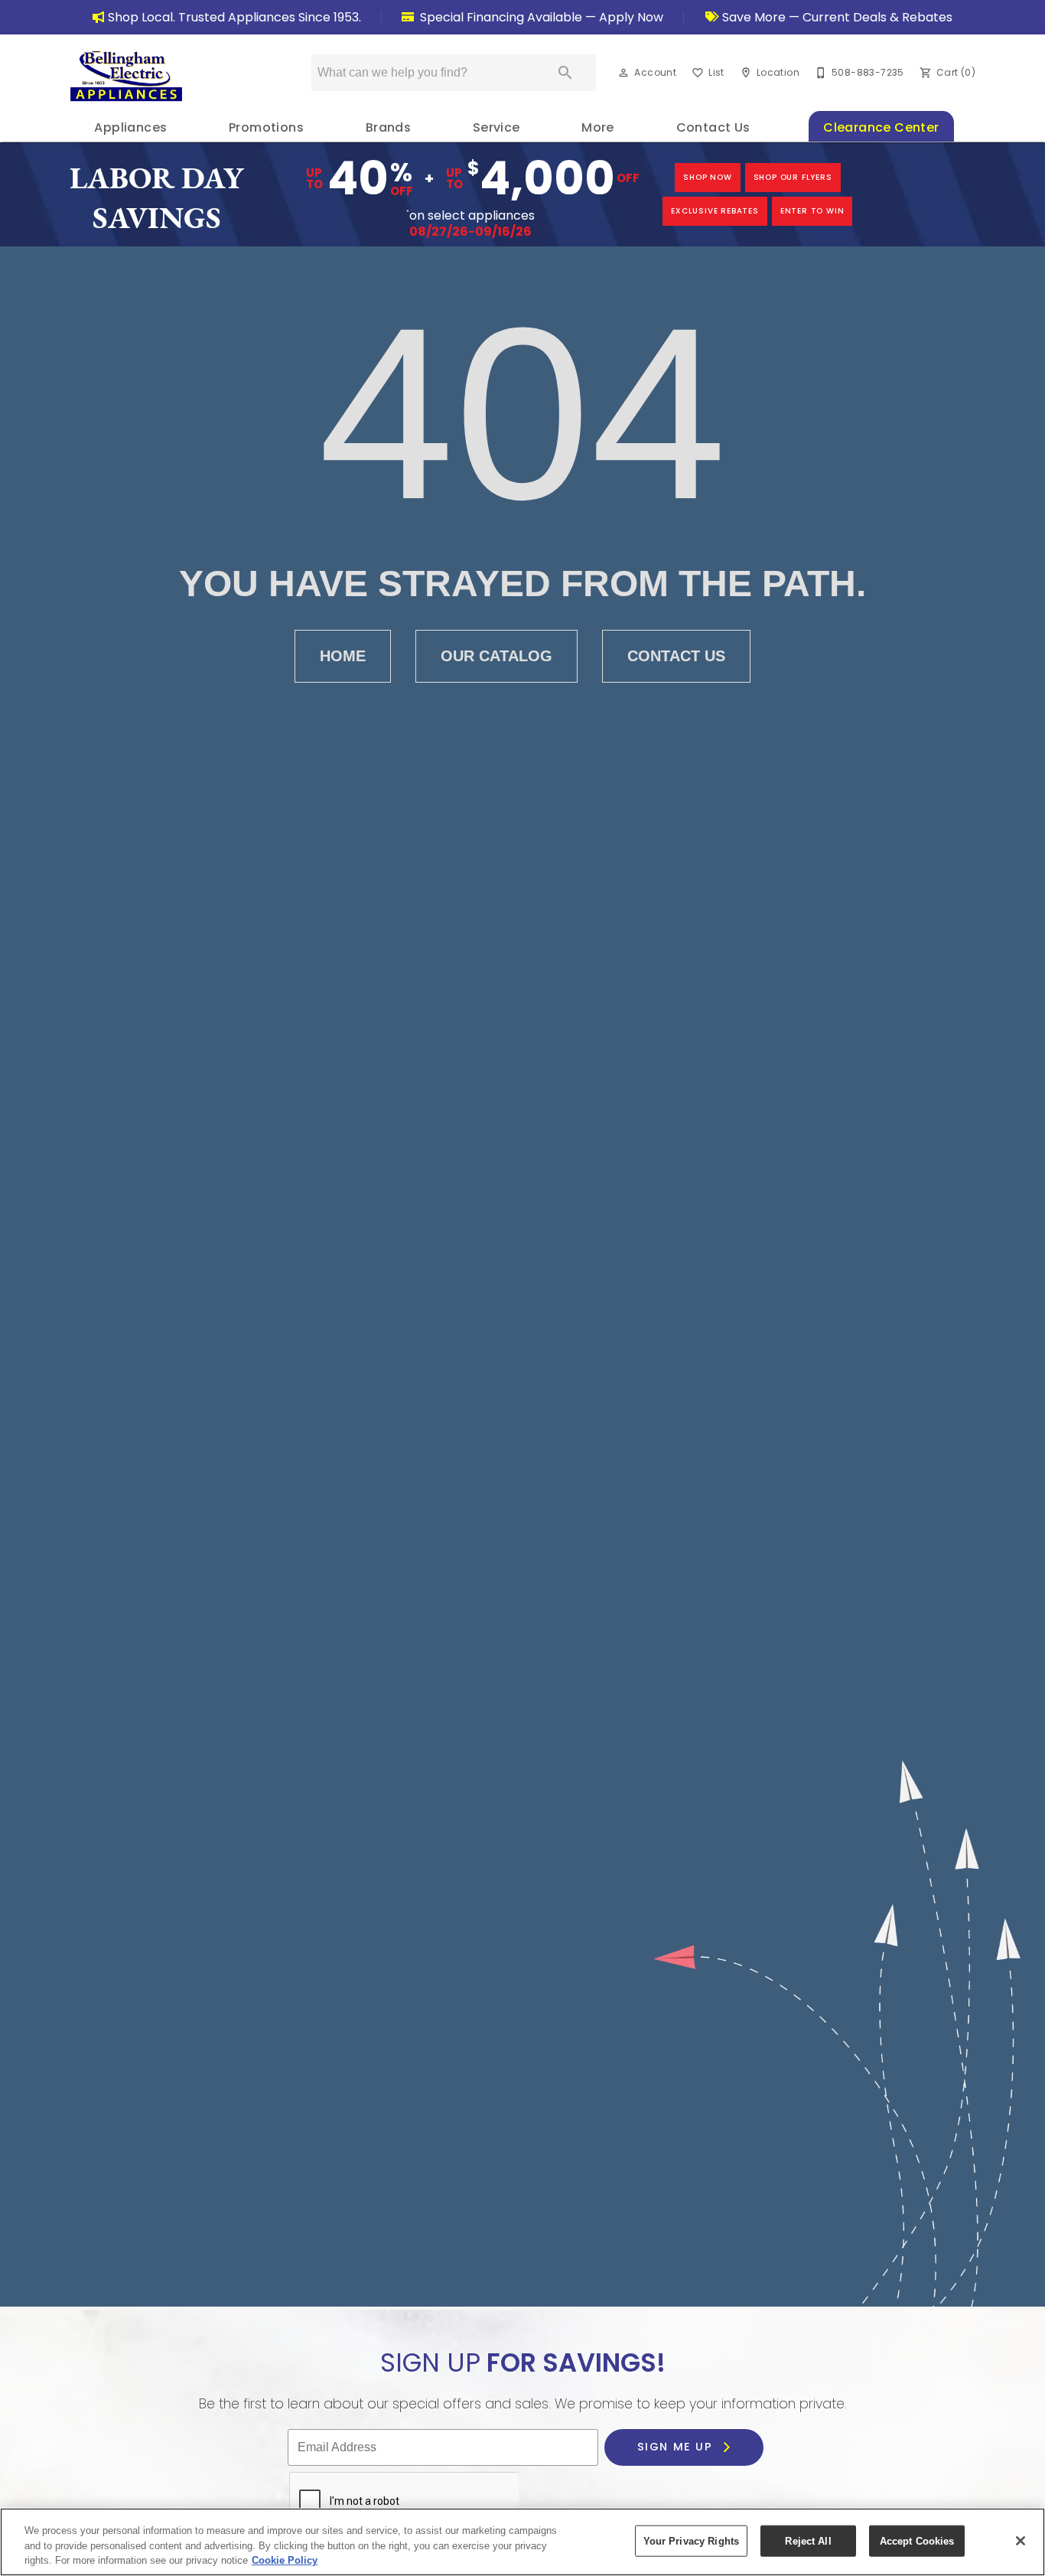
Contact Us (713, 127)
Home (343, 656)
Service (496, 127)
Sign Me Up (677, 2447)
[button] (623, 73)
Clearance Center (881, 127)
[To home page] (126, 76)
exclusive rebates (715, 211)
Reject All (808, 2540)
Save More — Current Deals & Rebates (836, 17)
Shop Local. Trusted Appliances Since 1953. (234, 17)
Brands (388, 127)
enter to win (812, 211)
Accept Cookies (917, 2540)
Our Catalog (496, 656)
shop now (707, 177)
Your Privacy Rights (691, 2540)
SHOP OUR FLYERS (793, 177)
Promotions (266, 127)
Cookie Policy (285, 2560)
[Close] (1021, 2541)
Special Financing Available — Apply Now (540, 17)
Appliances (130, 127)
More (598, 127)
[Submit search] (565, 73)
